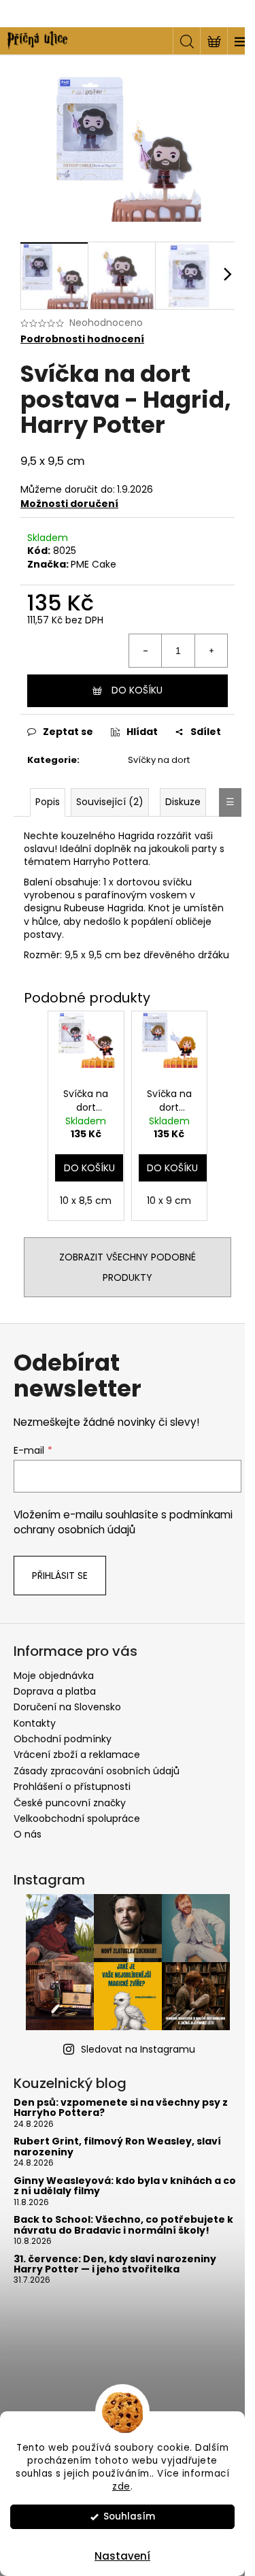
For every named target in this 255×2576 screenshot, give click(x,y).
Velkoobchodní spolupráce (77, 1819)
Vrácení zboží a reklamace (77, 1755)
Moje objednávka (54, 1676)
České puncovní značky (70, 1803)
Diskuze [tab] (183, 802)
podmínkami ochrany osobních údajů (123, 1522)
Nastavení (122, 2556)
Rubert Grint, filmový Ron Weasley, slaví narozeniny (117, 2147)
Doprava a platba (55, 1691)
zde (121, 2487)
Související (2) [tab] (110, 802)
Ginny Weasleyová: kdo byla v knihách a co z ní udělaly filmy (125, 2186)
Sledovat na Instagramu (138, 2049)
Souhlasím (129, 2516)
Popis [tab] (48, 802)
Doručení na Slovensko (67, 1707)
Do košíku (137, 690)
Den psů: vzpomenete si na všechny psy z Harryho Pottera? (121, 2108)
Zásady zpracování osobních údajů (97, 1771)
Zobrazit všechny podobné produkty (128, 1267)
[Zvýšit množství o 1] (211, 651)
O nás (28, 1834)
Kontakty (35, 1723)
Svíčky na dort (159, 760)
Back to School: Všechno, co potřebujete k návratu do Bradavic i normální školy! (123, 2225)
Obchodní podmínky (63, 1739)
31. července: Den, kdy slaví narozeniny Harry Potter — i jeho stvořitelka (115, 2265)
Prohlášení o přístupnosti (72, 1787)
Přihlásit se (60, 1576)
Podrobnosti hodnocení (82, 339)
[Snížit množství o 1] (146, 651)
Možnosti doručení (69, 504)
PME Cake (93, 564)
